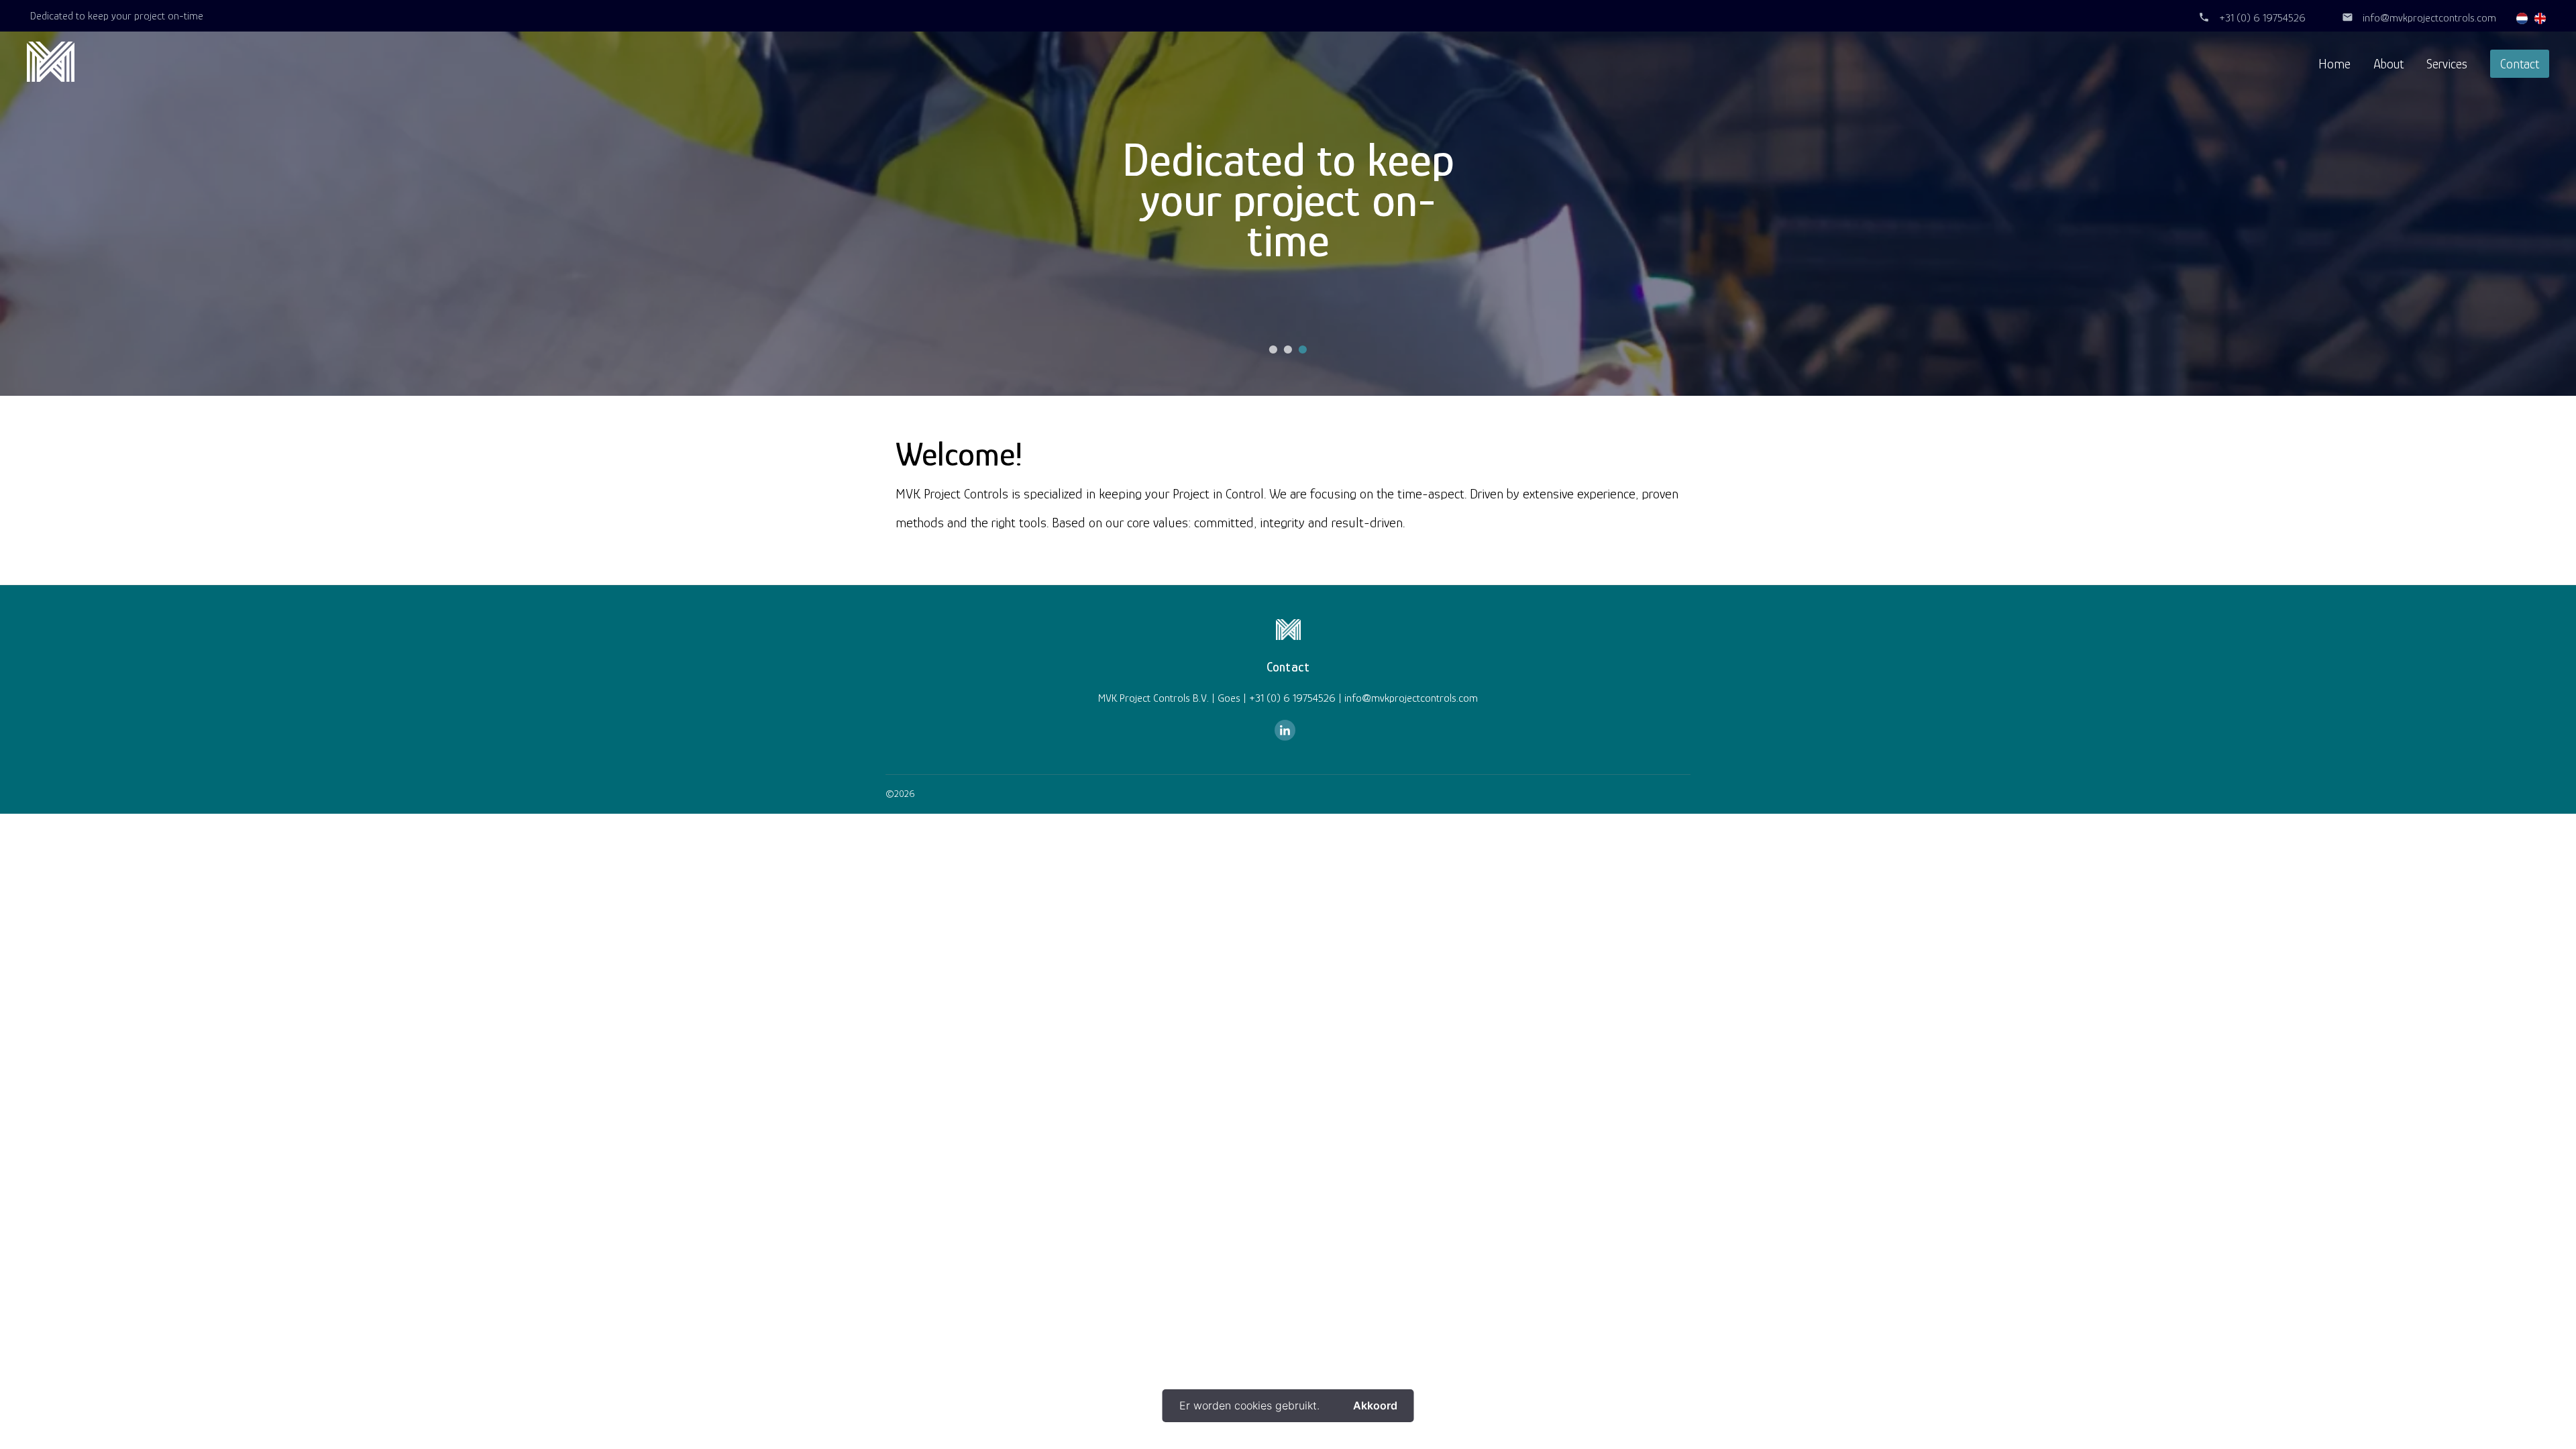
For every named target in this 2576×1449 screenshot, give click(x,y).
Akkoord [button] (1375, 1405)
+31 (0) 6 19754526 (2262, 18)
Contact (2520, 64)
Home (2334, 64)
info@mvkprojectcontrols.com (2429, 18)
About (2389, 64)
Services (2447, 64)
